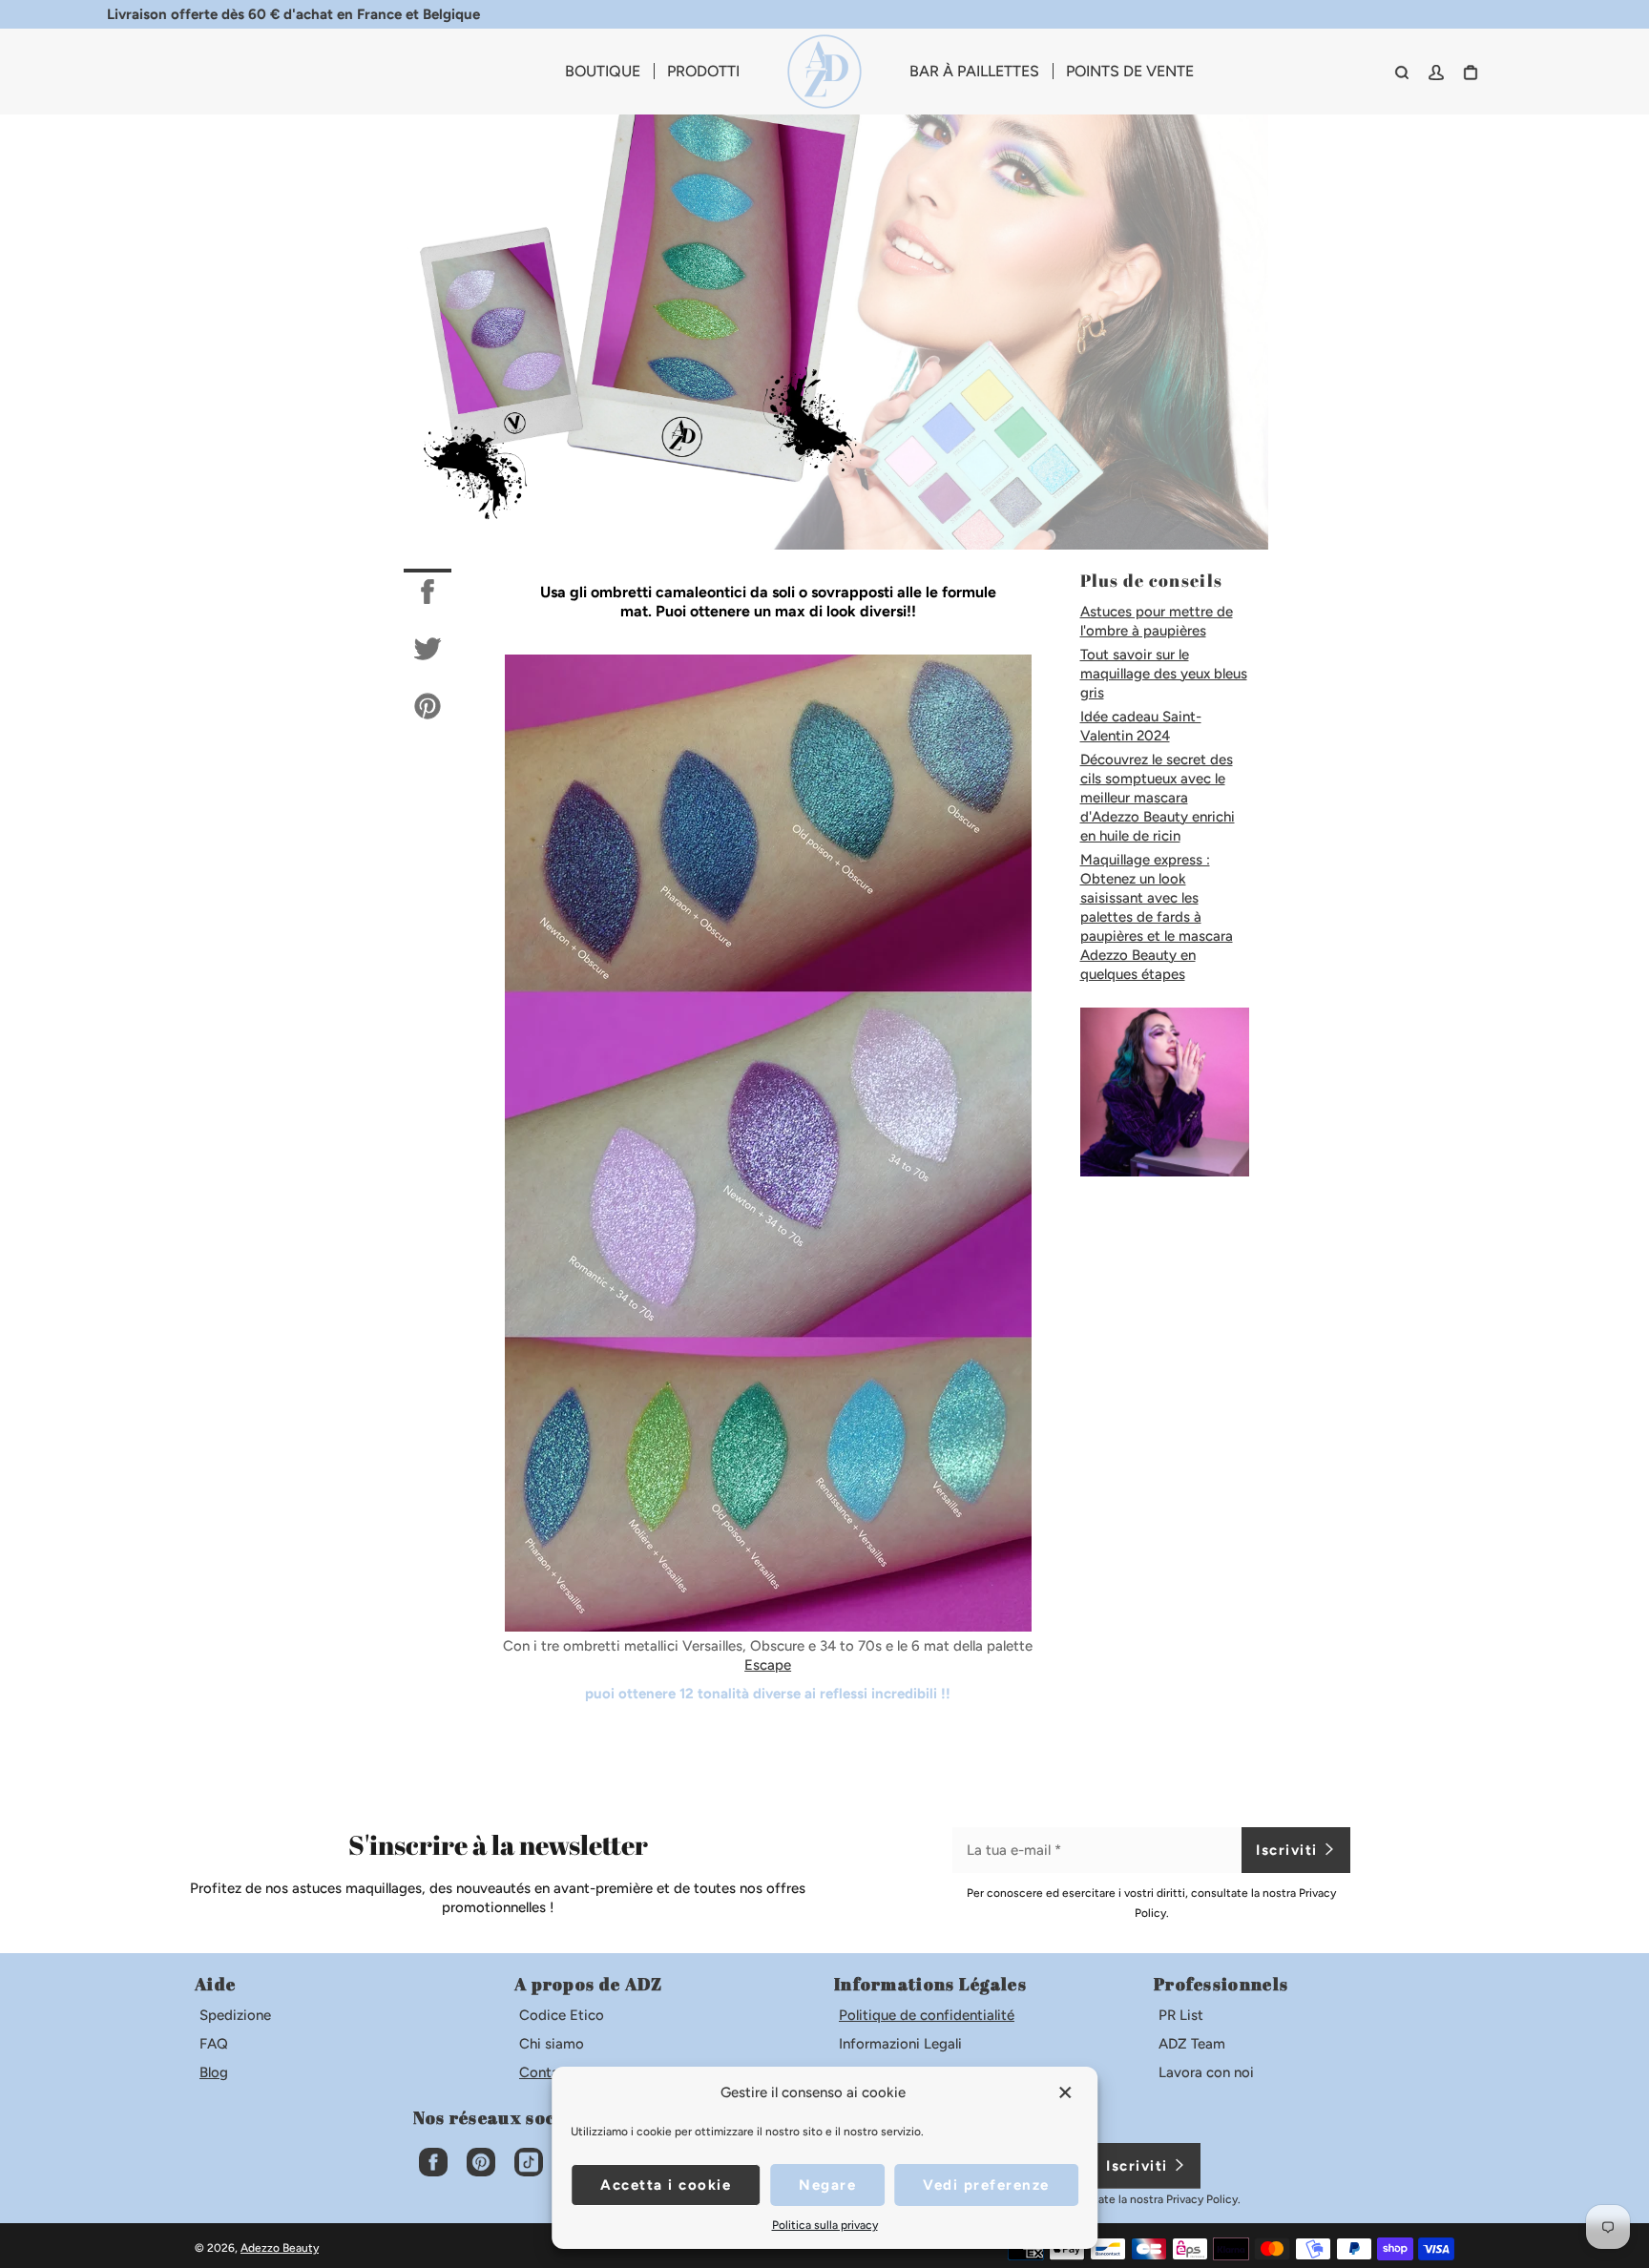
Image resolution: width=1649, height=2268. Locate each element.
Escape (768, 1665)
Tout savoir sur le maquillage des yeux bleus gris (1164, 674)
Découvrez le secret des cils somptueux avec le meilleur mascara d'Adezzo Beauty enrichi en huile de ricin (1158, 798)
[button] (1067, 2092)
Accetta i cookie (666, 2185)
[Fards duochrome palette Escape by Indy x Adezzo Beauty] (768, 1627)
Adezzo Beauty (280, 2248)
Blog (214, 2072)
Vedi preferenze (986, 2185)
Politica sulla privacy (825, 2225)
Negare (827, 2185)
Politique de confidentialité (927, 2015)
